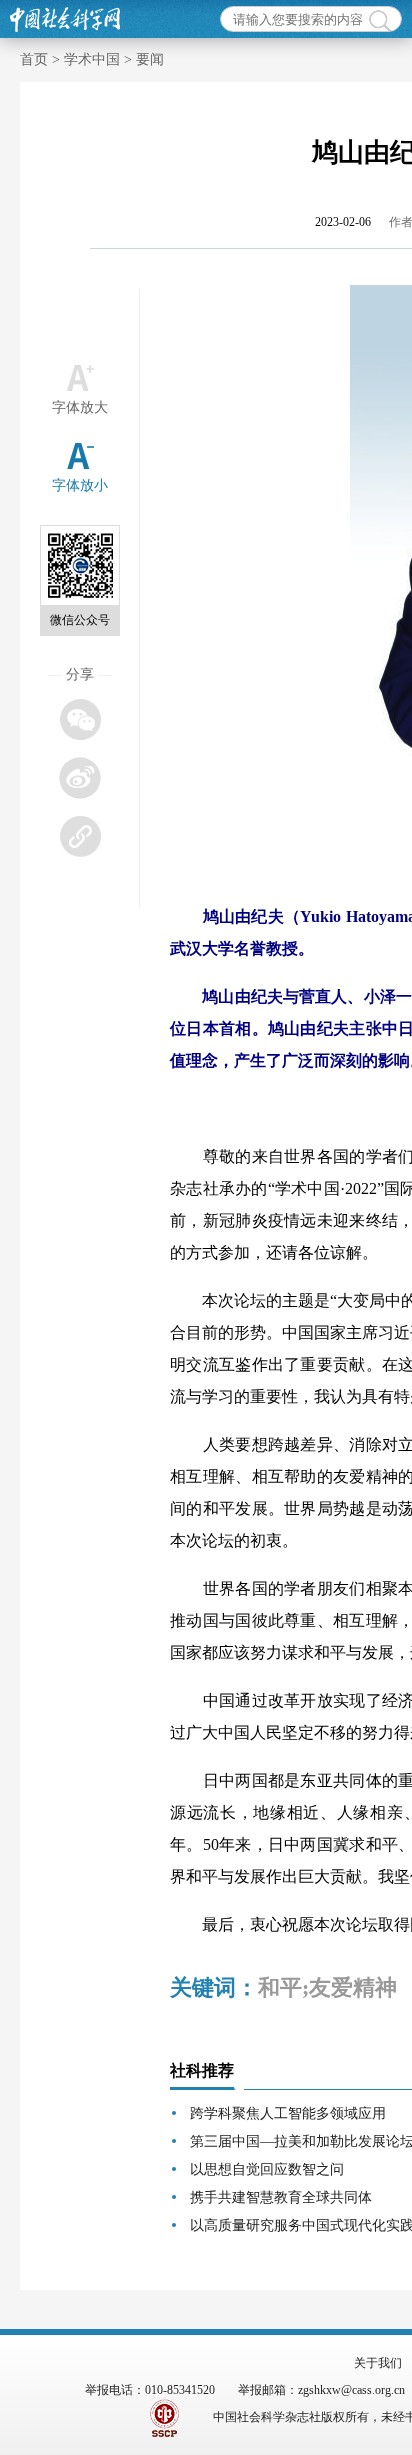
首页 (34, 59)
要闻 (150, 59)
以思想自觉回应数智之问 (267, 2169)
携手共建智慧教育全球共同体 (281, 2197)
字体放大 (80, 407)
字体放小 (80, 485)
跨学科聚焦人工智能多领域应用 (288, 2113)
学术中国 (92, 59)
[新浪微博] (79, 777)
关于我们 (378, 2363)
